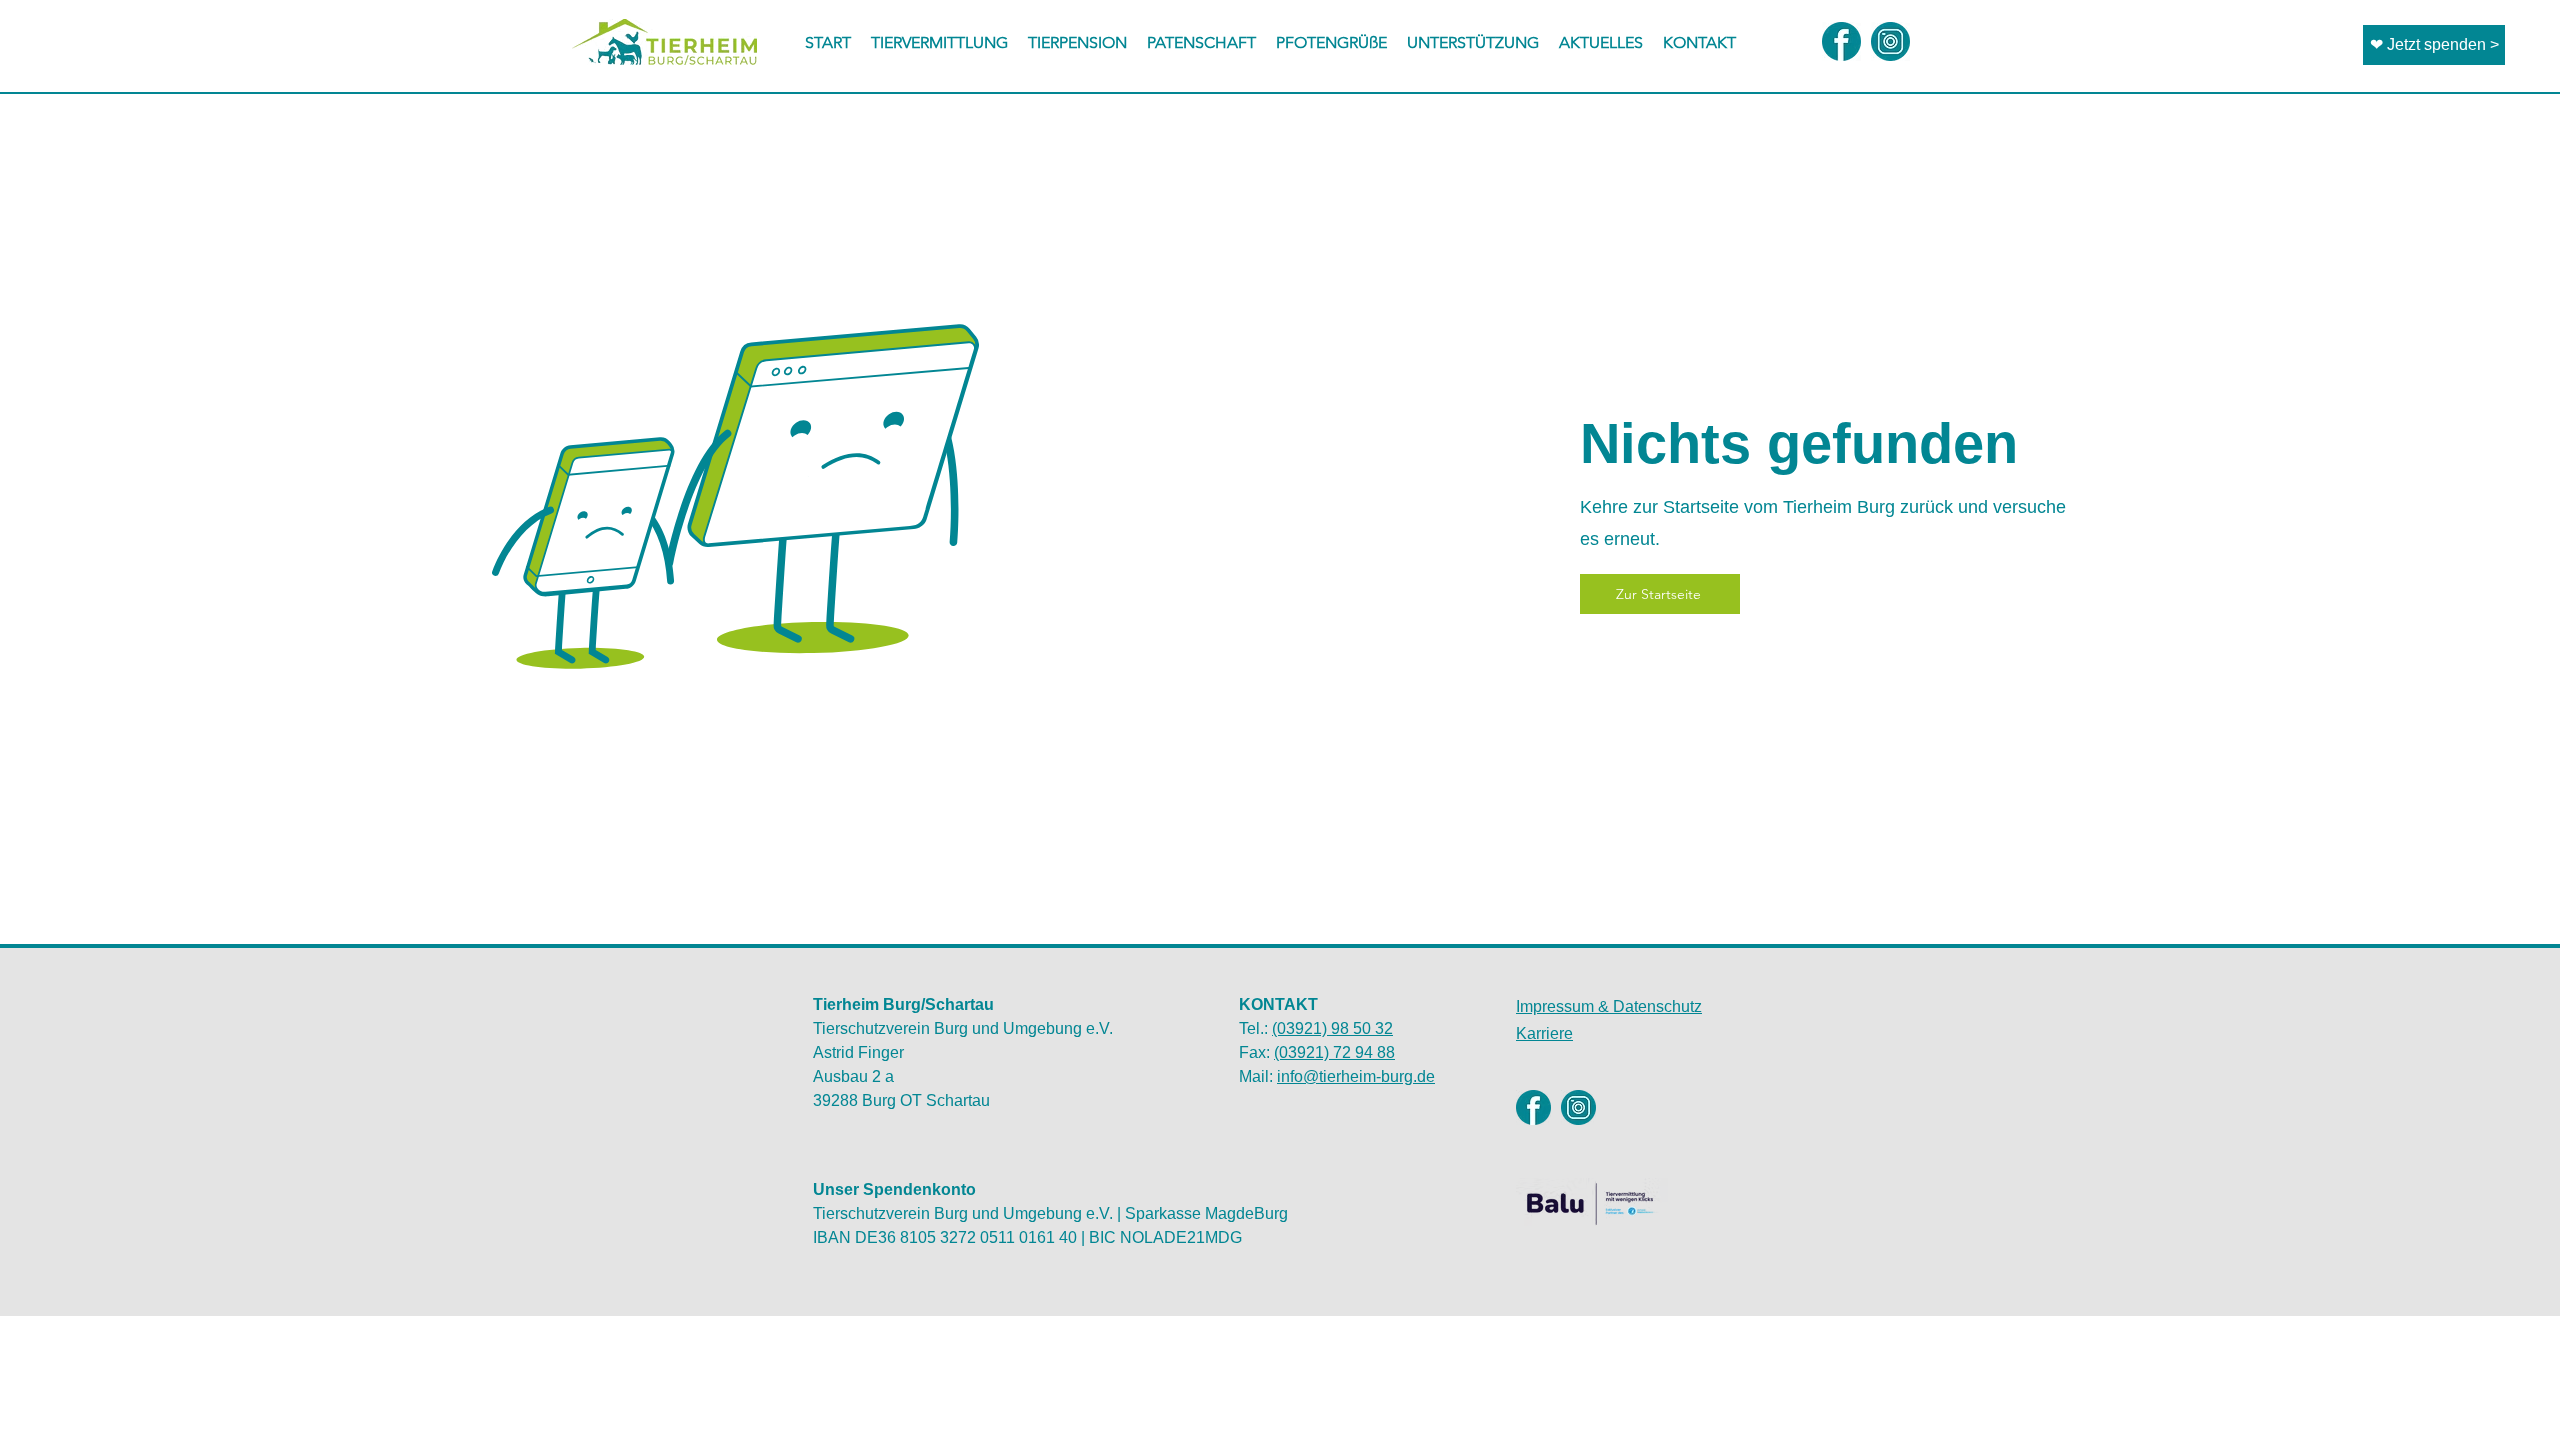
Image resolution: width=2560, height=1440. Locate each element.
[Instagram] (1578, 1107)
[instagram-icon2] (1890, 41)
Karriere (1544, 1033)
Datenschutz (1609, 1006)
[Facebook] (1533, 1107)
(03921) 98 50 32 (1332, 1028)
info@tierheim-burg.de (1356, 1076)
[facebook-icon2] (1841, 41)
